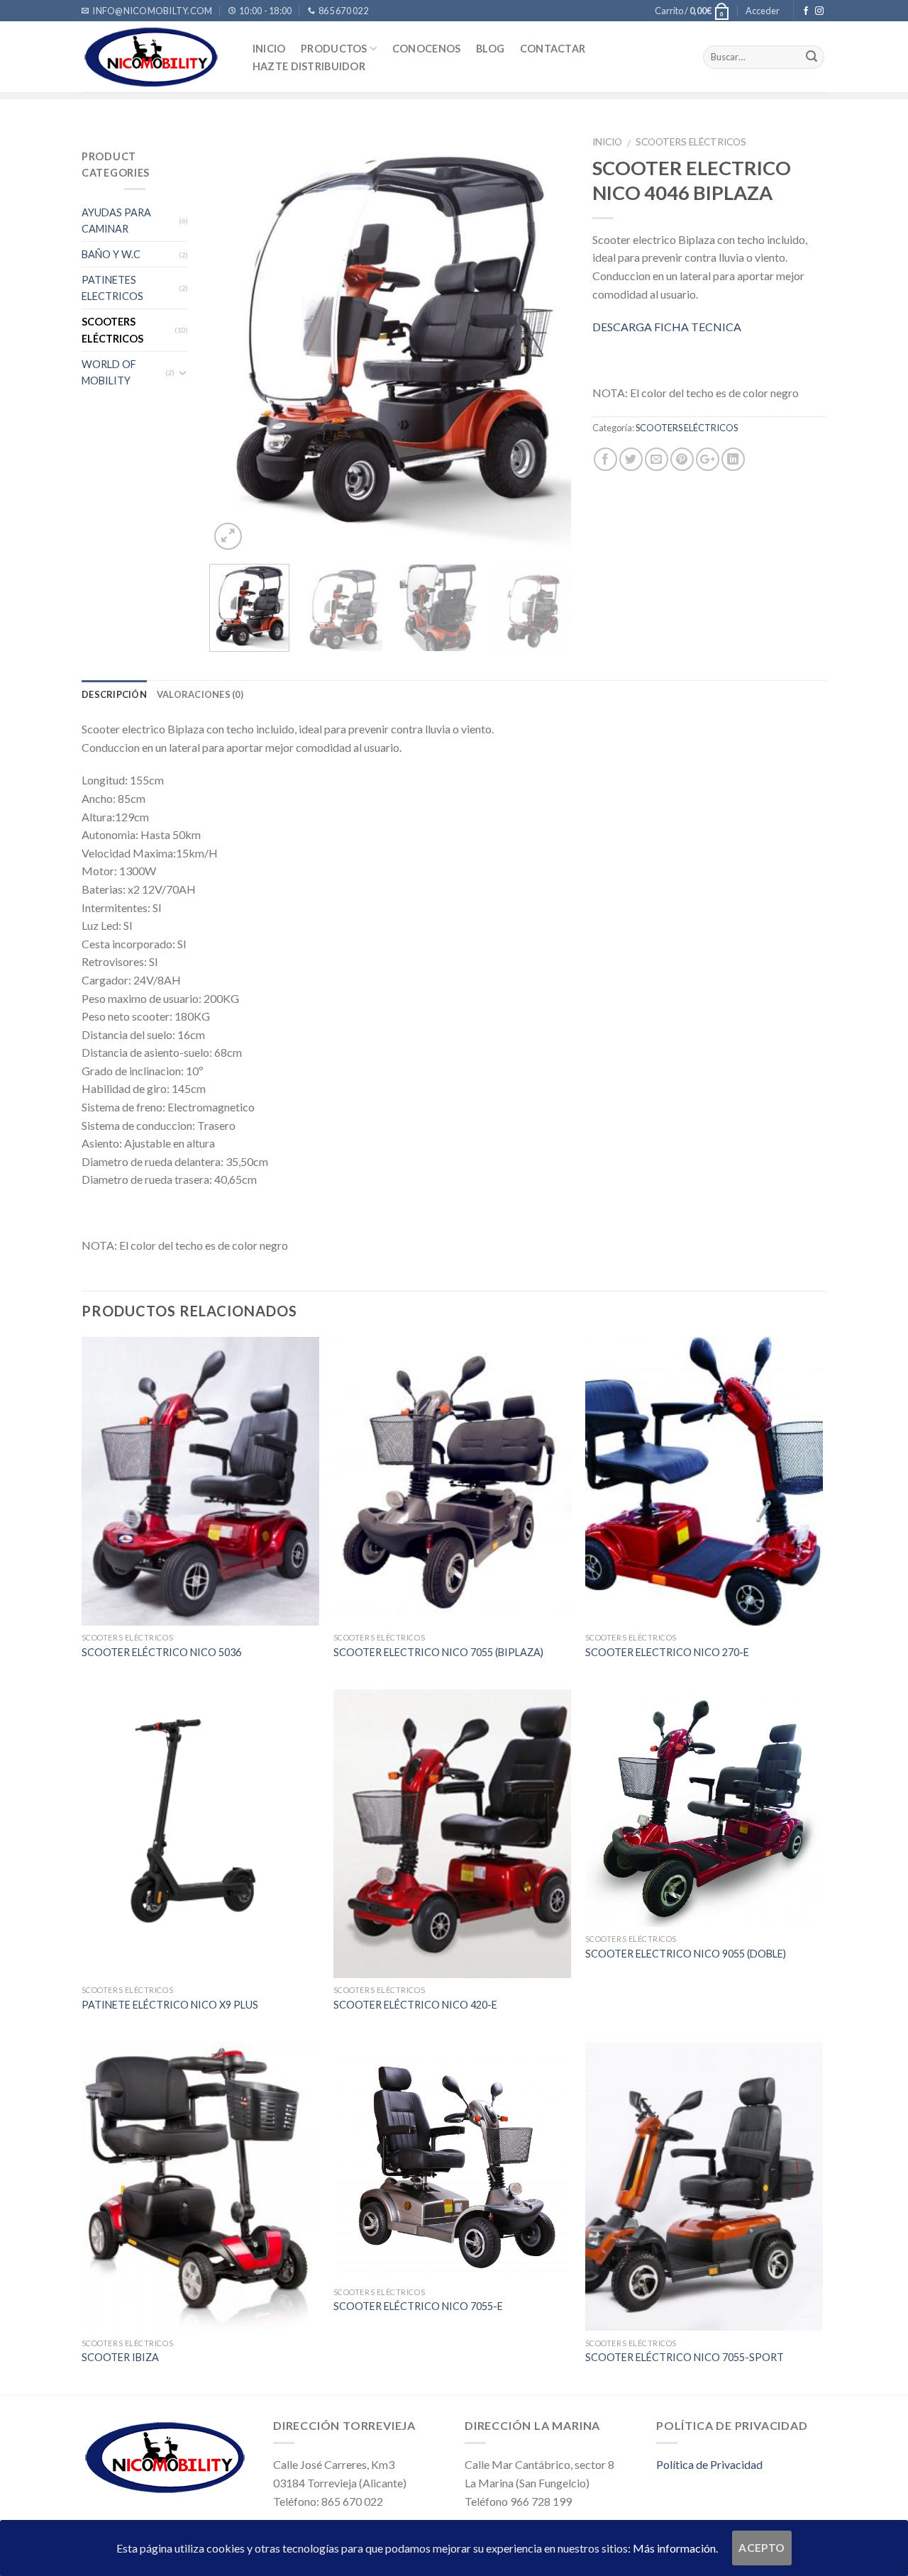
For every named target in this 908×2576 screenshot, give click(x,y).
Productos (334, 49)
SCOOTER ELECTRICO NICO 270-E (667, 1652)
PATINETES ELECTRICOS (112, 288)
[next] (546, 340)
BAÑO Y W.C (111, 254)
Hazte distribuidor (309, 67)
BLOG (490, 49)
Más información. (675, 2548)
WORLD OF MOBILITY (109, 372)
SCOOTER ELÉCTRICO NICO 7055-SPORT (685, 2357)
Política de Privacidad (709, 2464)
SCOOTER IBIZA (120, 2357)
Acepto (762, 2548)
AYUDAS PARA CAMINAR (116, 221)
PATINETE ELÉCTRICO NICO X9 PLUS (170, 2005)
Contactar (553, 49)
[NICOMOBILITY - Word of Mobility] (153, 57)
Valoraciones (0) (200, 694)
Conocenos (427, 49)
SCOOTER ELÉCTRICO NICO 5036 (161, 1652)
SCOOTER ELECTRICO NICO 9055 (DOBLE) (686, 1954)
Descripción (114, 694)
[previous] (234, 340)
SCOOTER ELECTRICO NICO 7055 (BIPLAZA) (438, 1652)
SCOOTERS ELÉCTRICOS (112, 330)
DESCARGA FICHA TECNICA (667, 327)
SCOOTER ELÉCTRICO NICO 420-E (415, 2005)
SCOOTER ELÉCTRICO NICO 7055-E (418, 2306)
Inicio (269, 49)
